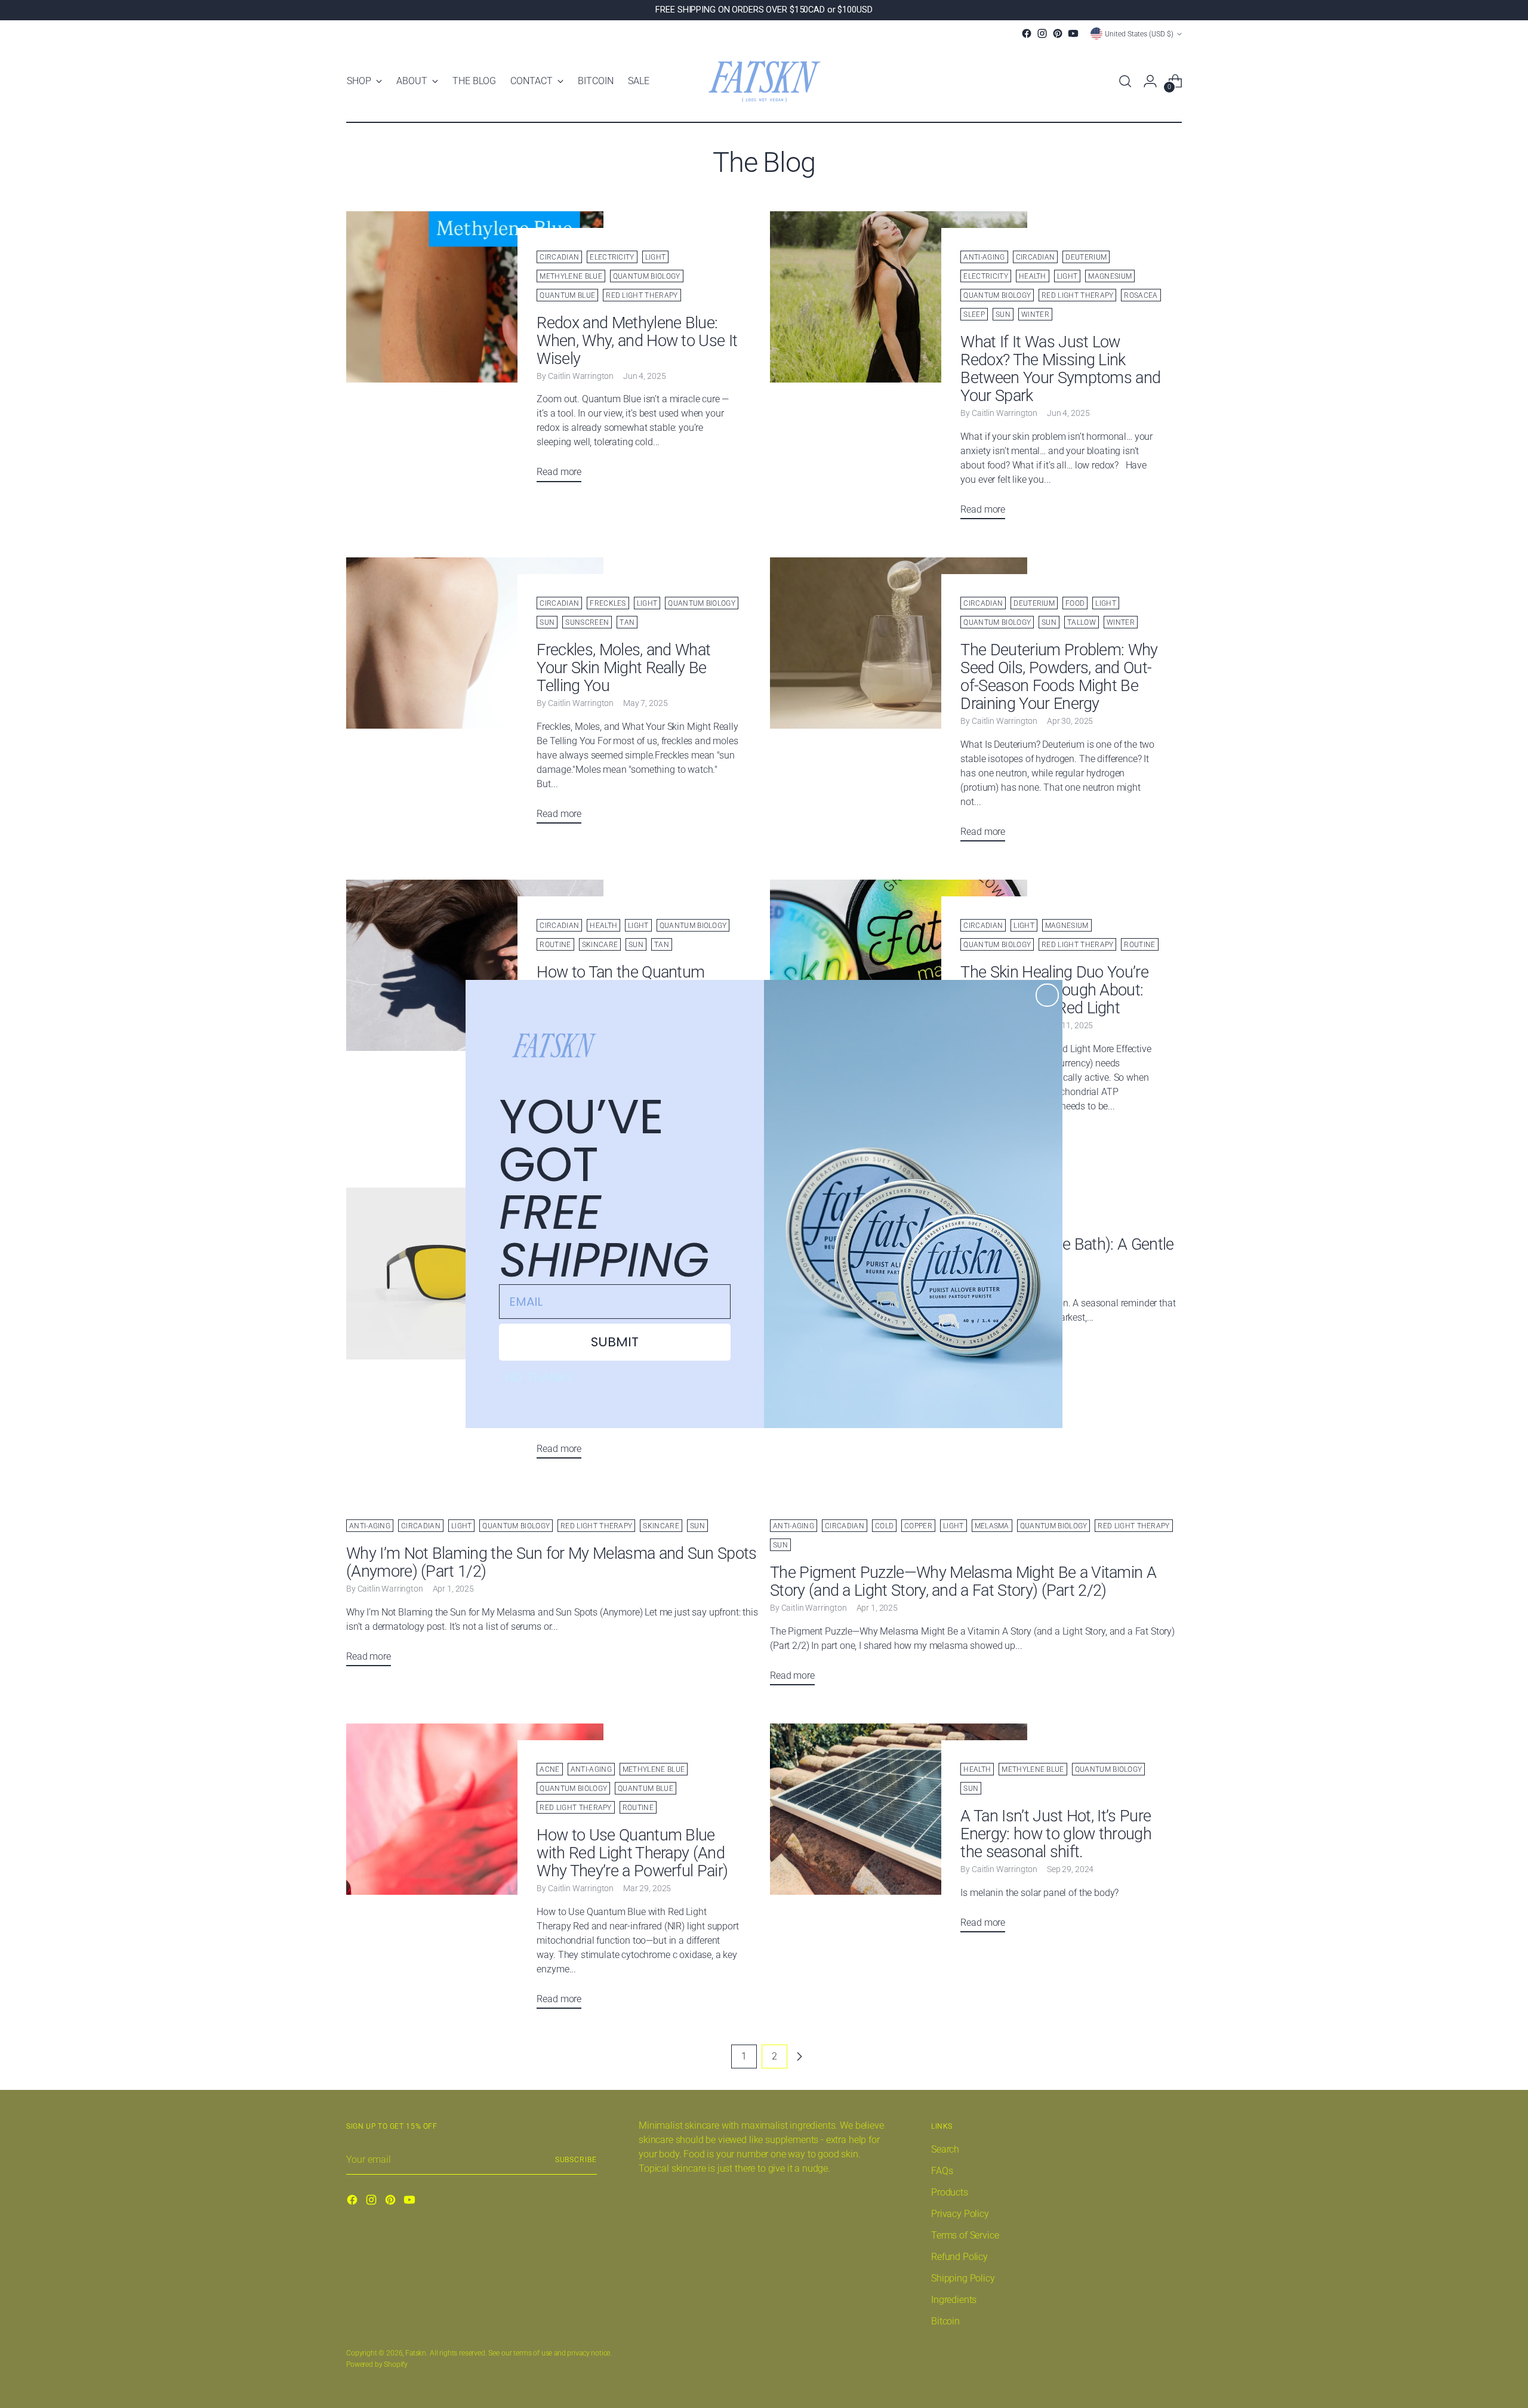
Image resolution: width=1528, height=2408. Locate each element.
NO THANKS (539, 1377)
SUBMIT (615, 1342)
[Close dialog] (1047, 995)
